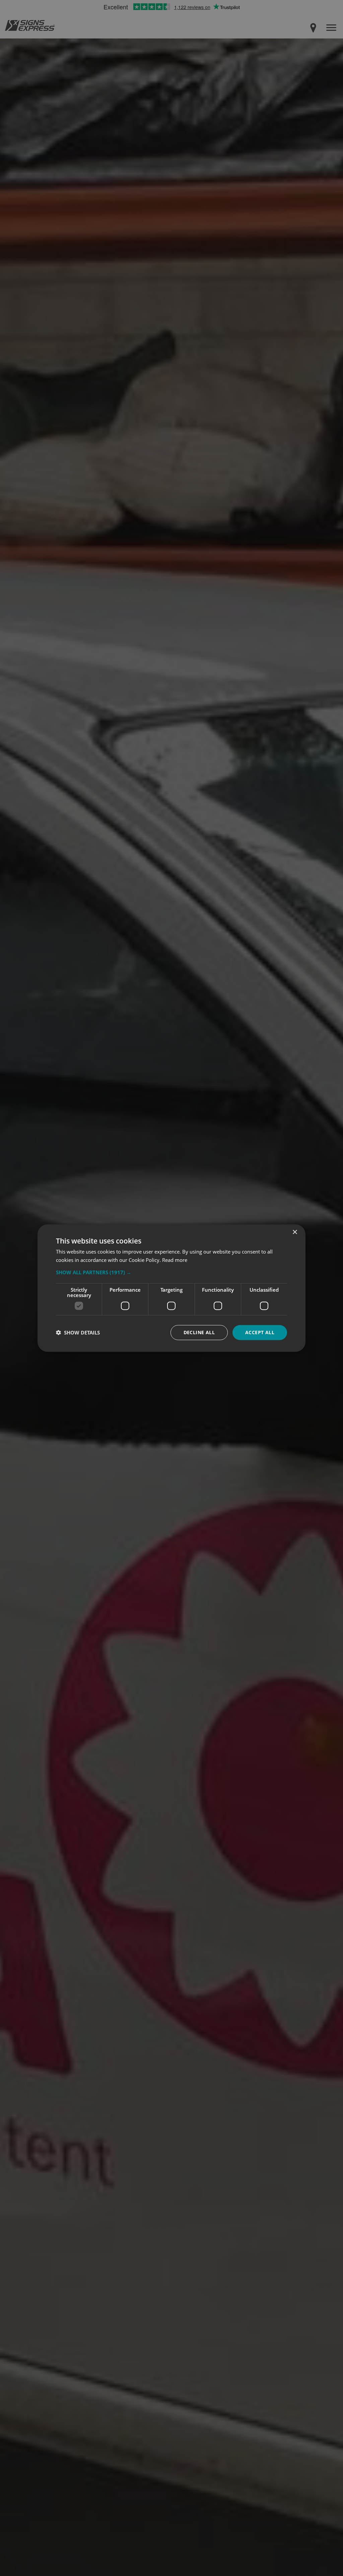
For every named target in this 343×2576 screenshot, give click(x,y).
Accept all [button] (260, 1332)
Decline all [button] (199, 1332)
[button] (171, 1272)
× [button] (295, 1232)
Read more (175, 1260)
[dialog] (171, 1288)
